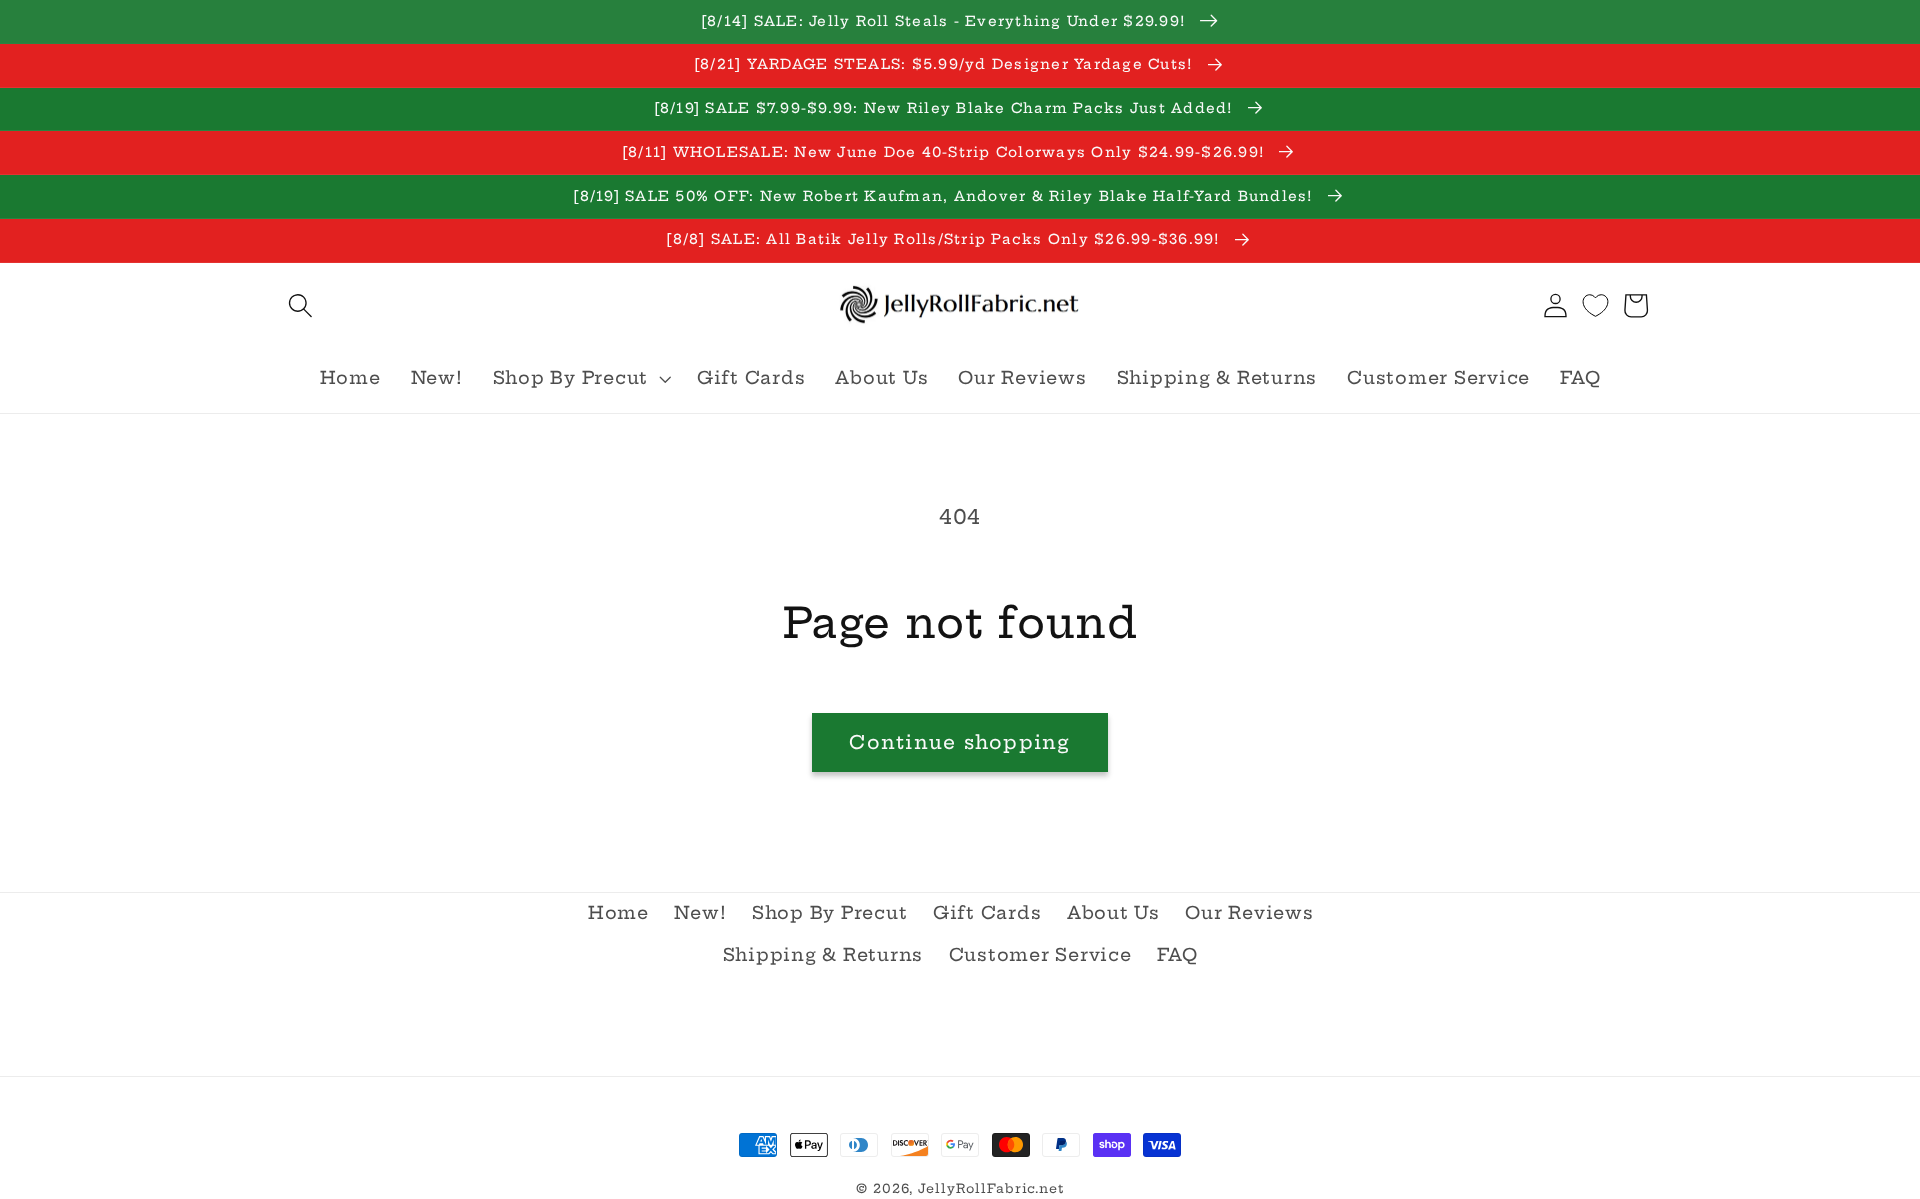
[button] (300, 305)
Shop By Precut (830, 913)
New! (700, 913)
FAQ (1177, 955)
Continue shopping (959, 742)
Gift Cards (987, 913)
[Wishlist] (1595, 305)
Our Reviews (1249, 913)
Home (618, 913)
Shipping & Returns (823, 955)
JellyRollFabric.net (991, 1188)
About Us (1113, 913)
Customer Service (1040, 955)
